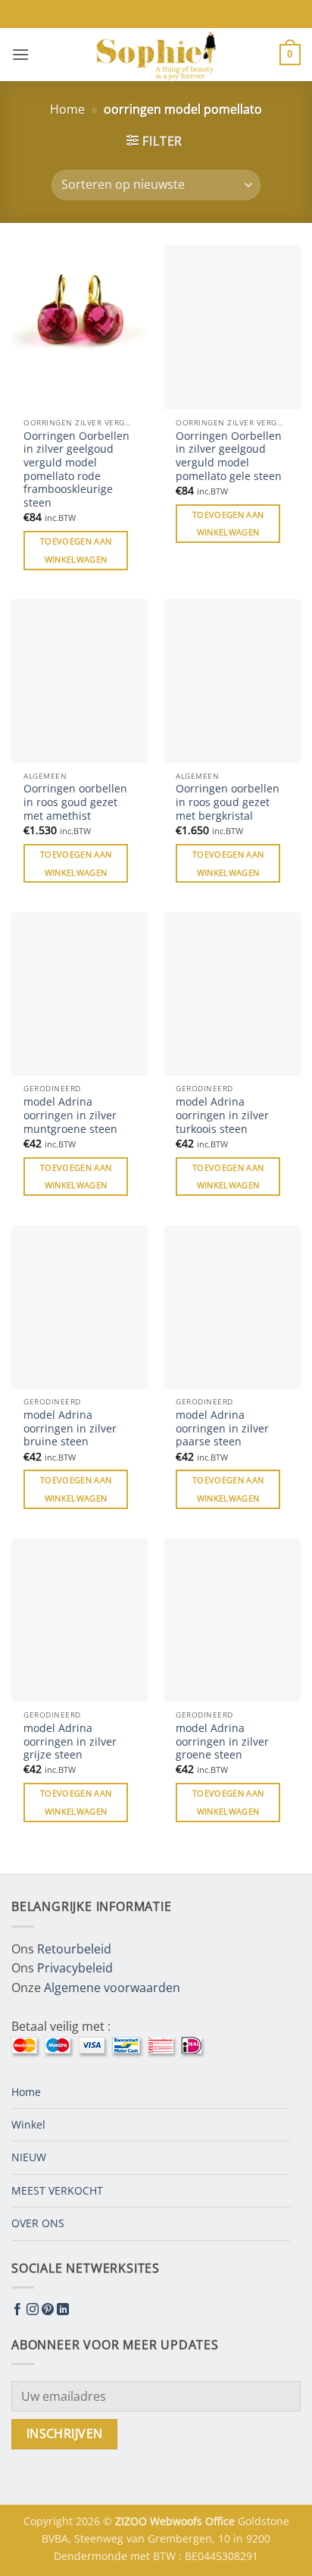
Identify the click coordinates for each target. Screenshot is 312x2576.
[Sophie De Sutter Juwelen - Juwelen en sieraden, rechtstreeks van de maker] (156, 55)
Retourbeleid (74, 1949)
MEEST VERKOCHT (57, 2190)
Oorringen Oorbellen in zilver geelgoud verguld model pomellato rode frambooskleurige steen (76, 469)
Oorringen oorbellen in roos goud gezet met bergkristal (228, 802)
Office (222, 2521)
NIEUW (29, 2157)
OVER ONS (38, 2223)
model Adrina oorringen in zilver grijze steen (70, 1741)
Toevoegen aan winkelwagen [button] (76, 550)
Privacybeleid (75, 1968)
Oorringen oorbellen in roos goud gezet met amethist (75, 802)
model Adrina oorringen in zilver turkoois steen (222, 1115)
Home (67, 109)
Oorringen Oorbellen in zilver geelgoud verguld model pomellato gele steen (229, 456)
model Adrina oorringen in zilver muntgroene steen (70, 1115)
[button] (20, 54)
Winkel (28, 2124)
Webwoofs (178, 2521)
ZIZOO (133, 2521)
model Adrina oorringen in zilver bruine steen (70, 1428)
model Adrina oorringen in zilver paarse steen (222, 1428)
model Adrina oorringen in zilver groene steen (222, 1741)
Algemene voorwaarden (112, 1988)
